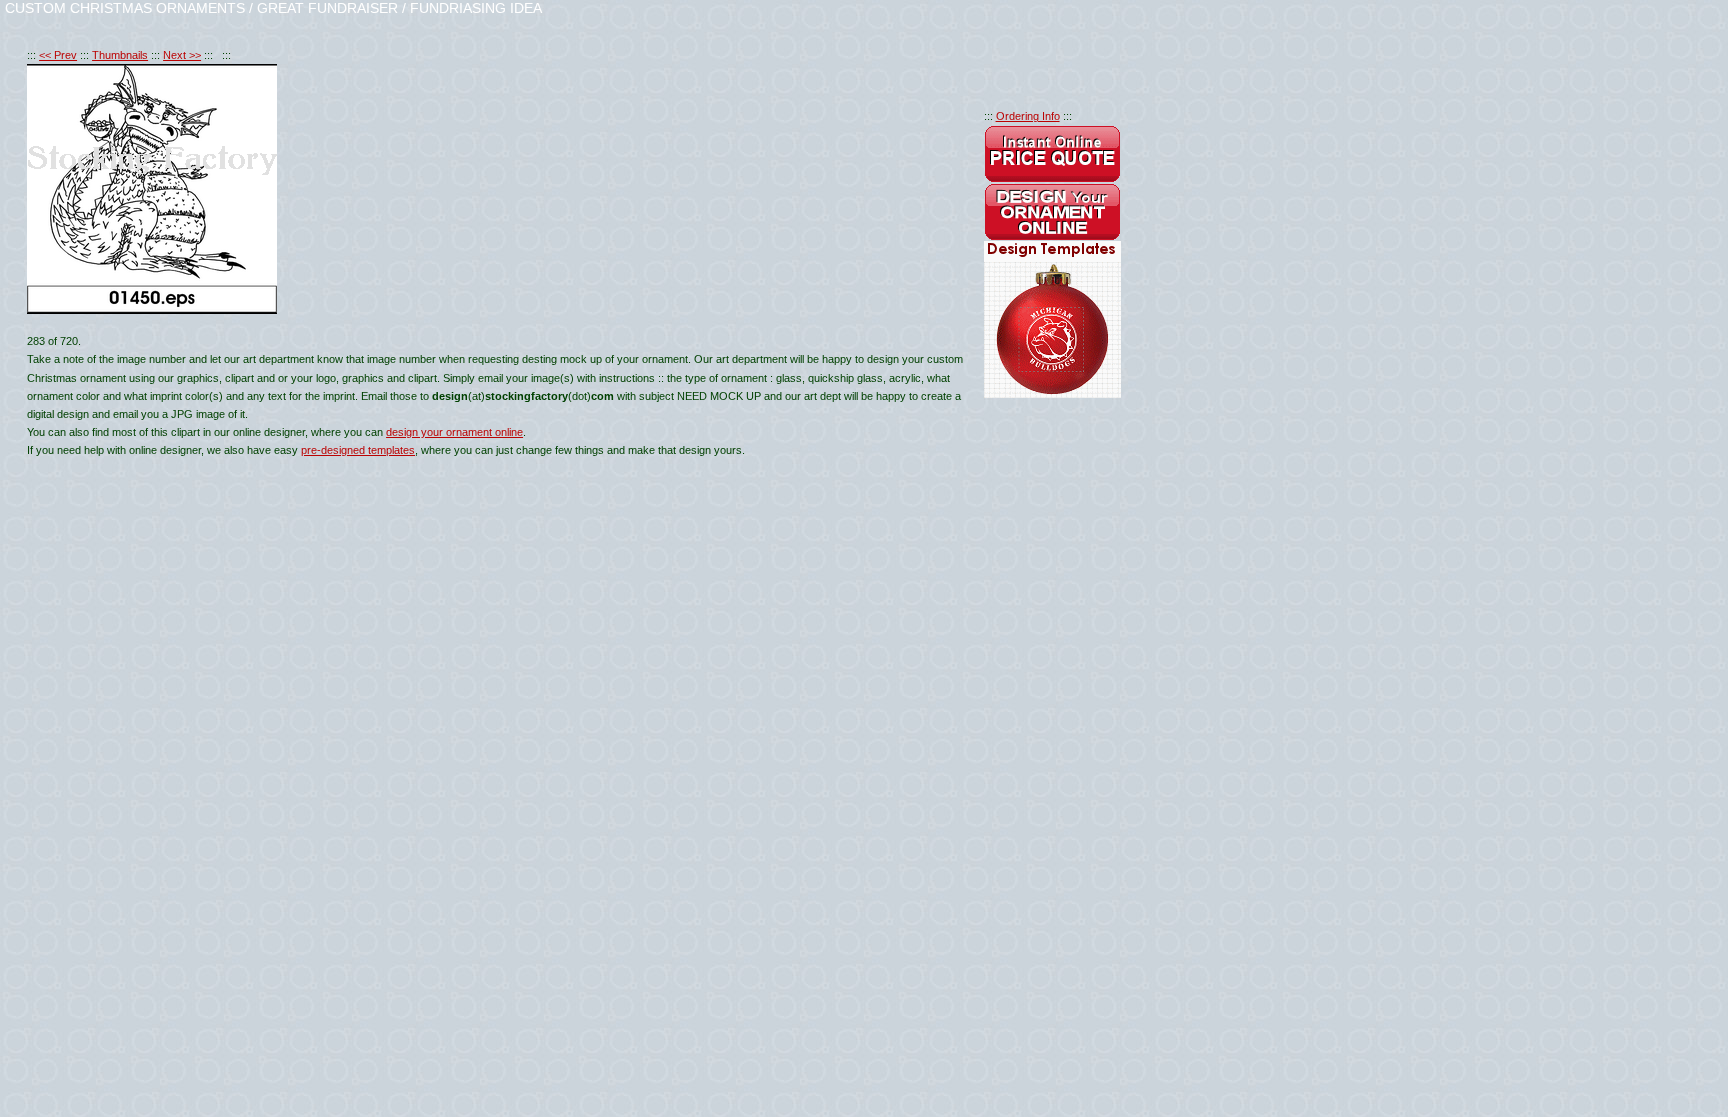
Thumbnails (120, 55)
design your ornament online (454, 432)
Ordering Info (1028, 116)
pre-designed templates (358, 450)
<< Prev (58, 55)
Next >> (182, 55)
